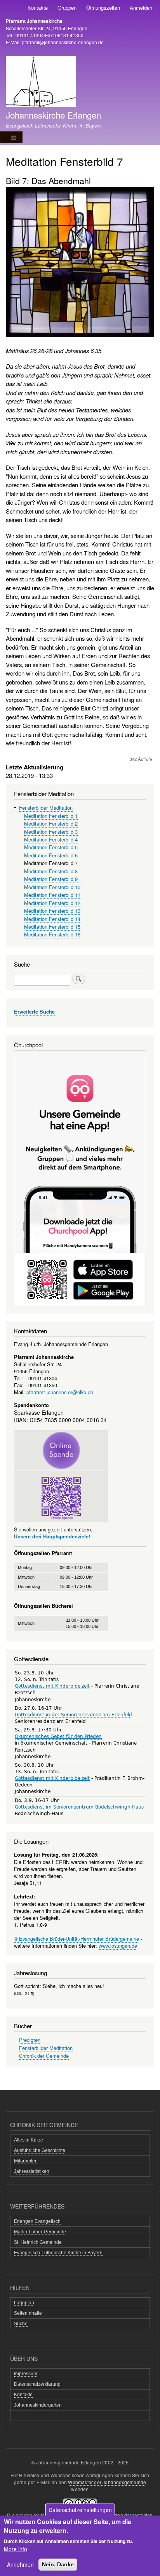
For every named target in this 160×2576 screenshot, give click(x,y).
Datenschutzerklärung (37, 2384)
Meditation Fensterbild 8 (51, 871)
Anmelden (141, 8)
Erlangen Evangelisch (37, 2221)
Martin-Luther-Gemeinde (40, 2232)
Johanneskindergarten (38, 2405)
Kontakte (38, 8)
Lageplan (24, 2303)
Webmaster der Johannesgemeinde (107, 2482)
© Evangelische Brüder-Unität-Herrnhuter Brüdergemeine (77, 1939)
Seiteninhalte (28, 2313)
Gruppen (67, 8)
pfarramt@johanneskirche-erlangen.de (63, 42)
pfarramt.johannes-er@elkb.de (60, 1392)
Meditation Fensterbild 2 (51, 823)
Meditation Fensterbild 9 (51, 879)
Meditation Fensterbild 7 (51, 863)
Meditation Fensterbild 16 (52, 934)
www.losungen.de (118, 1946)
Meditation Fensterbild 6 (51, 855)
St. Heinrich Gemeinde (38, 2242)
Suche (21, 2324)
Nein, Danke (58, 2564)
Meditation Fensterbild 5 (51, 847)
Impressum (26, 2374)
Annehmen (20, 2564)
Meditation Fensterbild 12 (52, 903)
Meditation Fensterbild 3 (51, 832)
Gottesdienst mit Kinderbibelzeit (52, 1686)
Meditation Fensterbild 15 (52, 927)
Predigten (30, 2040)
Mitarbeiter (25, 2161)
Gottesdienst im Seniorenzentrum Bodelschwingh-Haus (79, 1807)
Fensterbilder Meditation (46, 808)
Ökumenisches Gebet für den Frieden (58, 1736)
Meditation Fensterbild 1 (51, 816)
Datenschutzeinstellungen (80, 2510)
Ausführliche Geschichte (40, 2150)
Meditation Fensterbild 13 (52, 911)
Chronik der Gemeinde (44, 2056)
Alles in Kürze (29, 2140)
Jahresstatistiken (32, 2171)
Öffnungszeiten (103, 8)
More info (16, 2549)
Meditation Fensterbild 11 (52, 895)
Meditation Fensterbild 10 (52, 887)
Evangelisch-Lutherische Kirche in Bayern (58, 2253)
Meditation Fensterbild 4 (51, 839)
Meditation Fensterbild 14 (52, 919)
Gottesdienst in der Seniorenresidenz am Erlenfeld (73, 1715)
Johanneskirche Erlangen (53, 115)
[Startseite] (41, 83)
